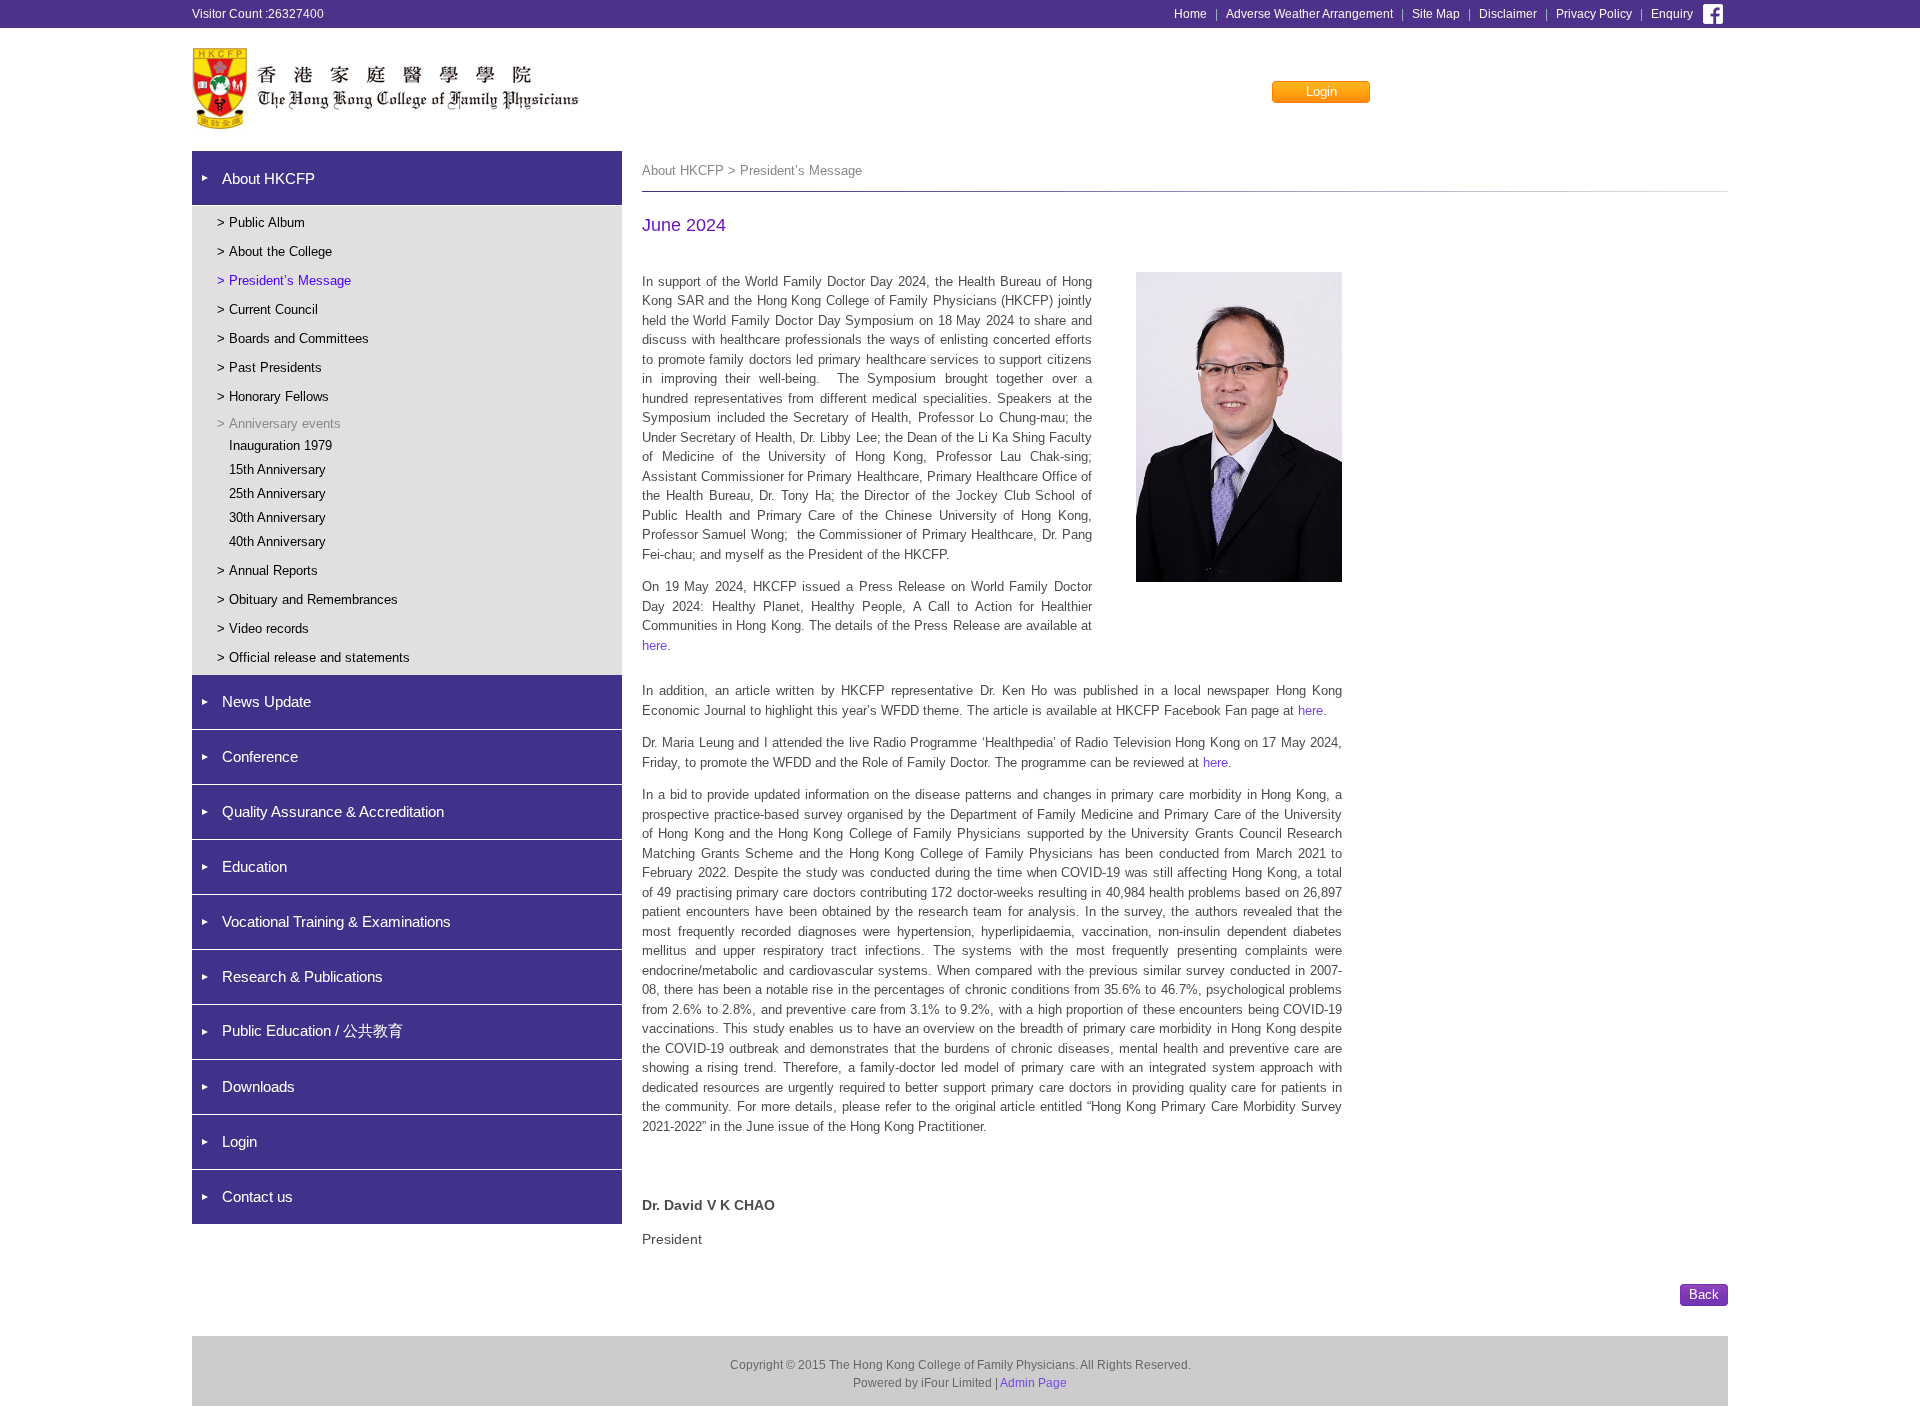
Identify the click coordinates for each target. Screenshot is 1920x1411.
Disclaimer (1508, 14)
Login (1321, 91)
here (654, 645)
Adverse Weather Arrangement (1309, 14)
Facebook (1713, 12)
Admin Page (1033, 1383)
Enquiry (1672, 14)
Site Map (1436, 14)
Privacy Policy (1594, 14)
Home (1190, 14)
